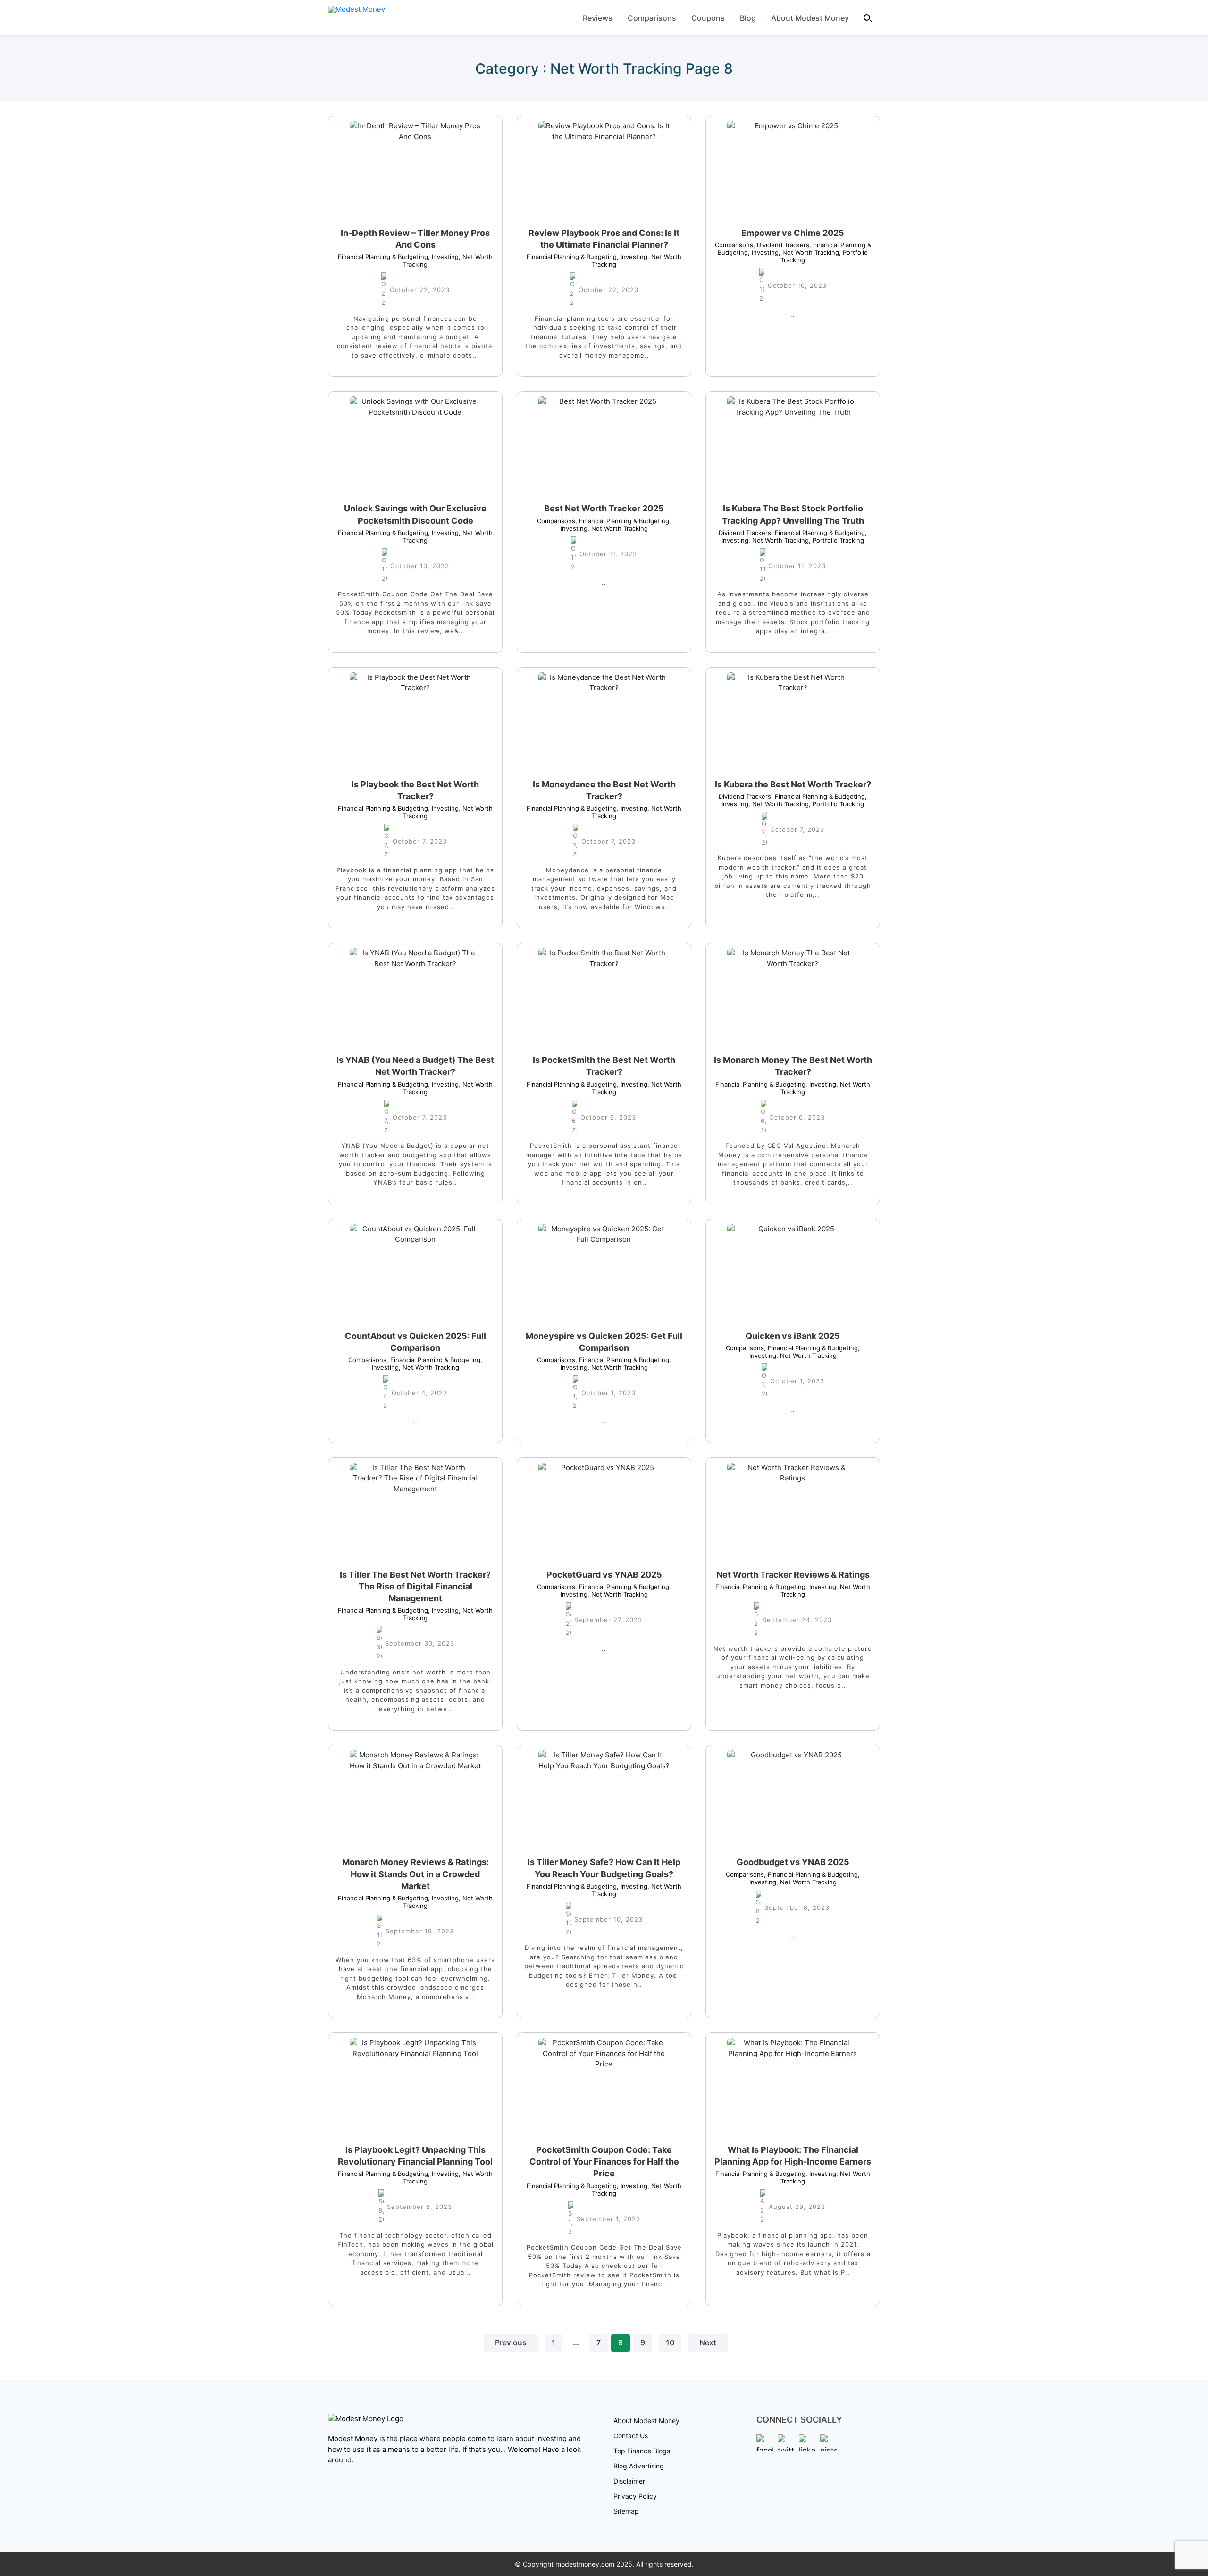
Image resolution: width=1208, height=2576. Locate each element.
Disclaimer (629, 2481)
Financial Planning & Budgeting (383, 257)
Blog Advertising (639, 2466)
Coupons (708, 18)
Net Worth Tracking (809, 252)
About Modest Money (810, 18)
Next (708, 2343)
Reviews (598, 18)
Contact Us (631, 2436)
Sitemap (626, 2511)
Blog (748, 18)
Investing (443, 257)
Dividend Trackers (781, 245)
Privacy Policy (635, 2496)
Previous (511, 2343)
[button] (868, 18)
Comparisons (652, 18)
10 (670, 2343)
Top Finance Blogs (642, 2451)
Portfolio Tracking (836, 540)
